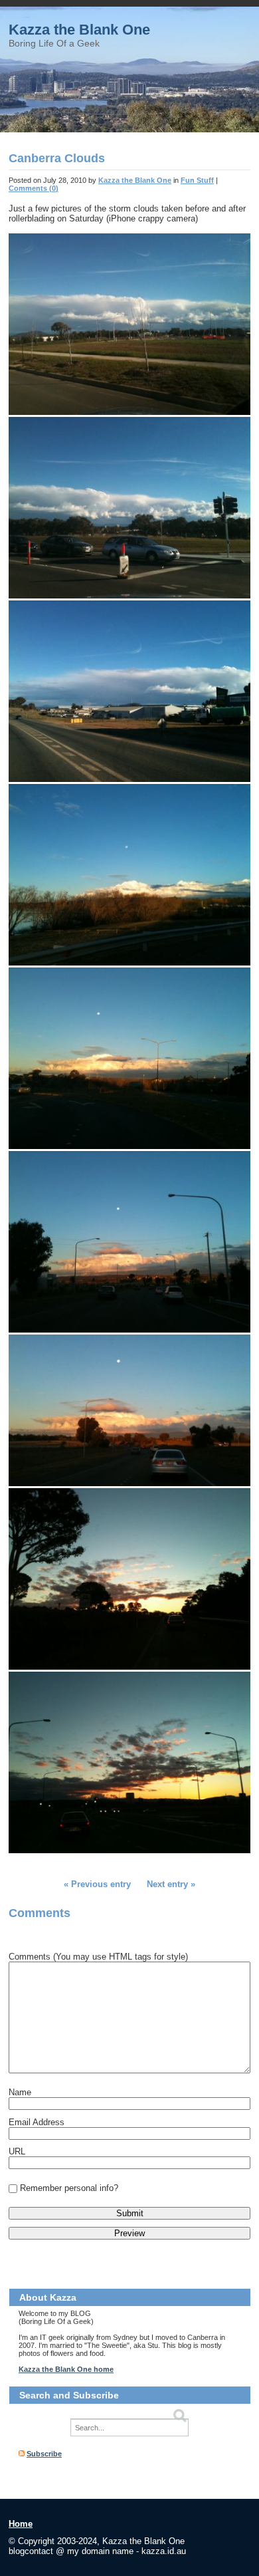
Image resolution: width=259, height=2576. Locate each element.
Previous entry (101, 1884)
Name (20, 2092)
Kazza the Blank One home (66, 2369)
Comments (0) (34, 188)
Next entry (167, 1884)
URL (17, 2151)
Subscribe (44, 2454)
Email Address (37, 2122)
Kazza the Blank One (79, 30)
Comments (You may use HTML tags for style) (98, 1957)
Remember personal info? (69, 2188)
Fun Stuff (197, 180)
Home (21, 2524)
